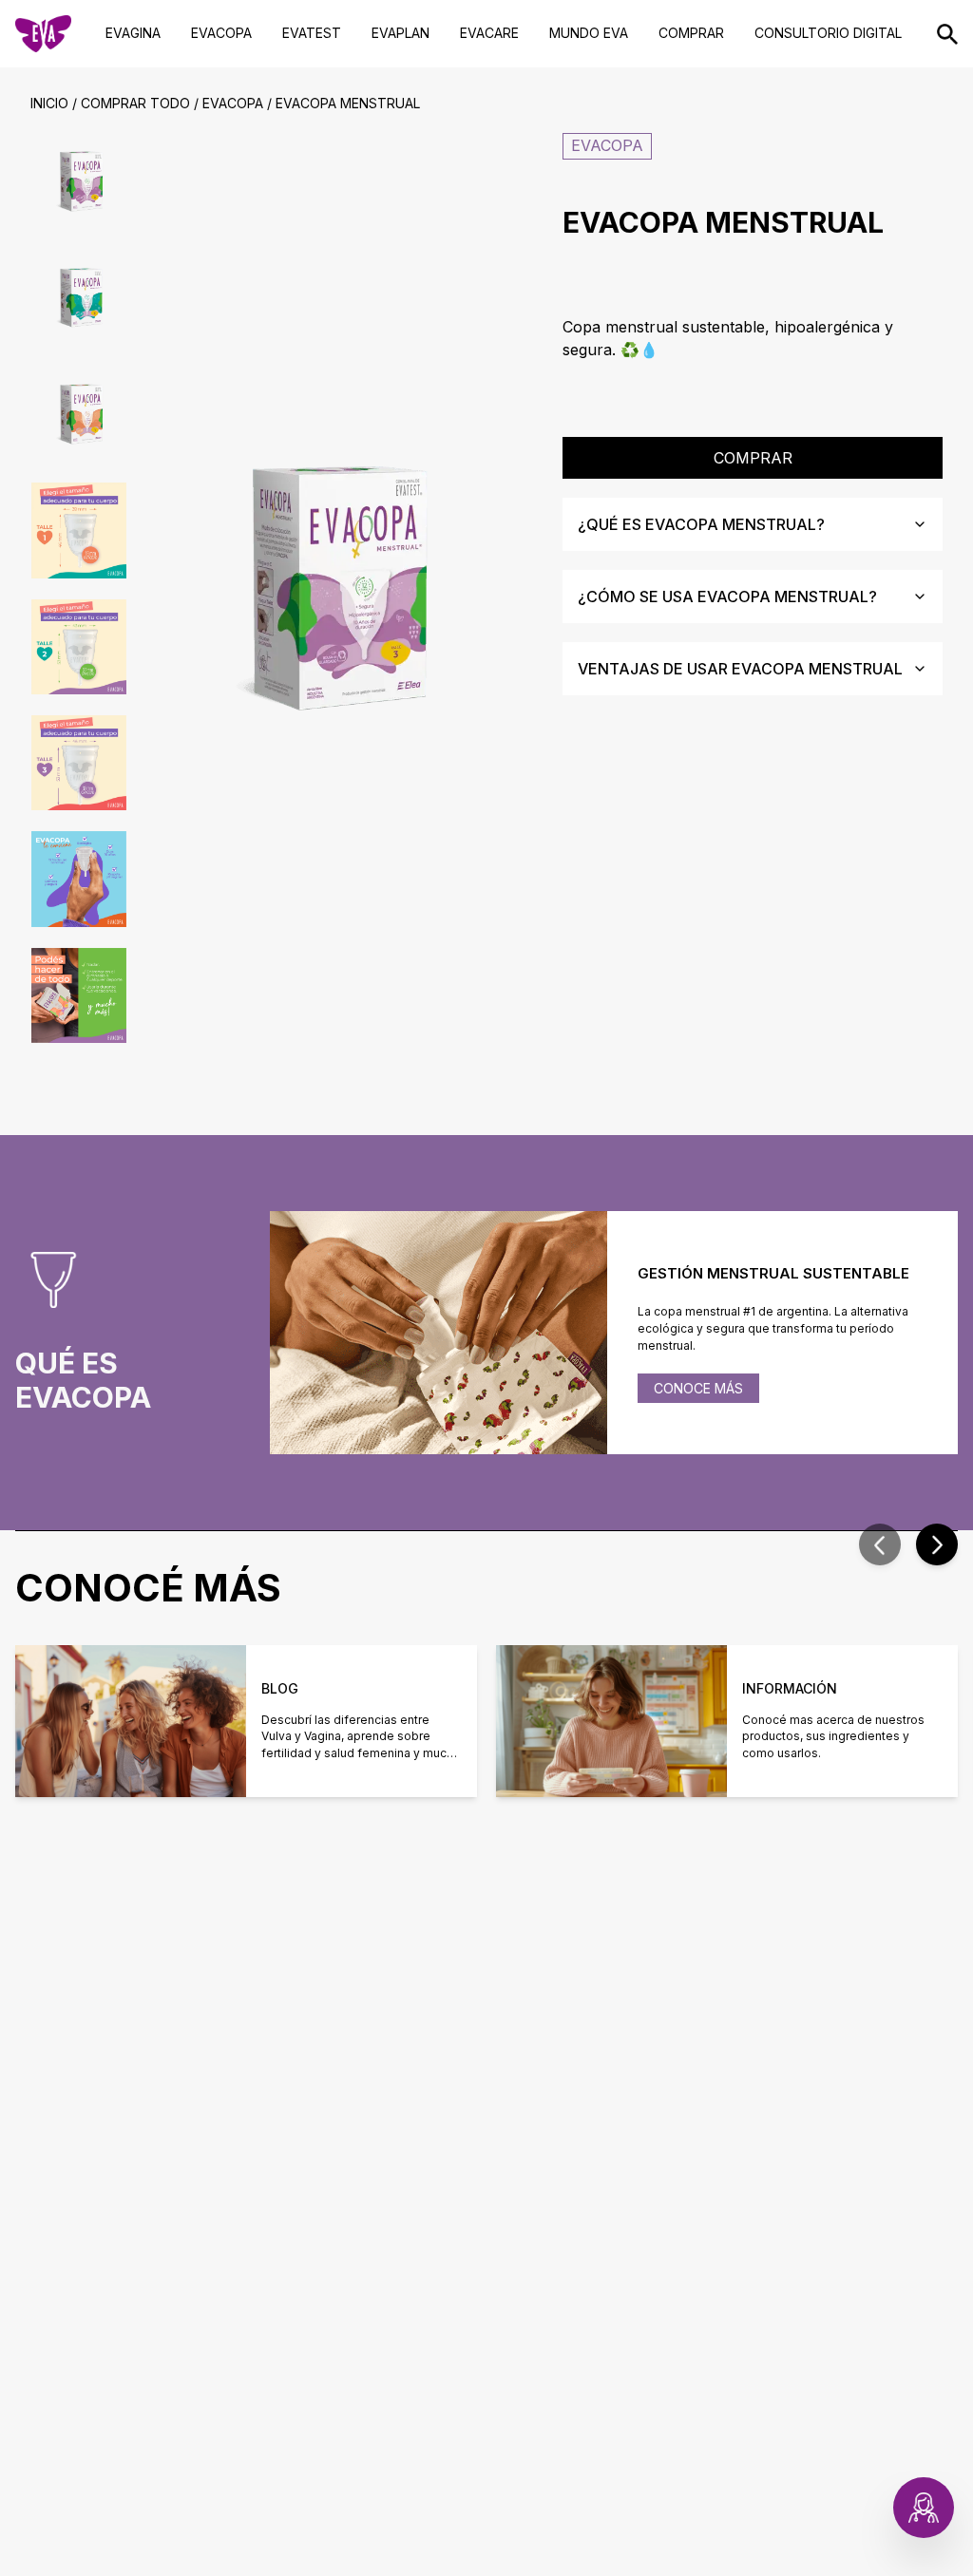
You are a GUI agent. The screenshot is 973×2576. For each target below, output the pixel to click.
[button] (880, 1544)
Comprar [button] (753, 458)
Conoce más (698, 1388)
